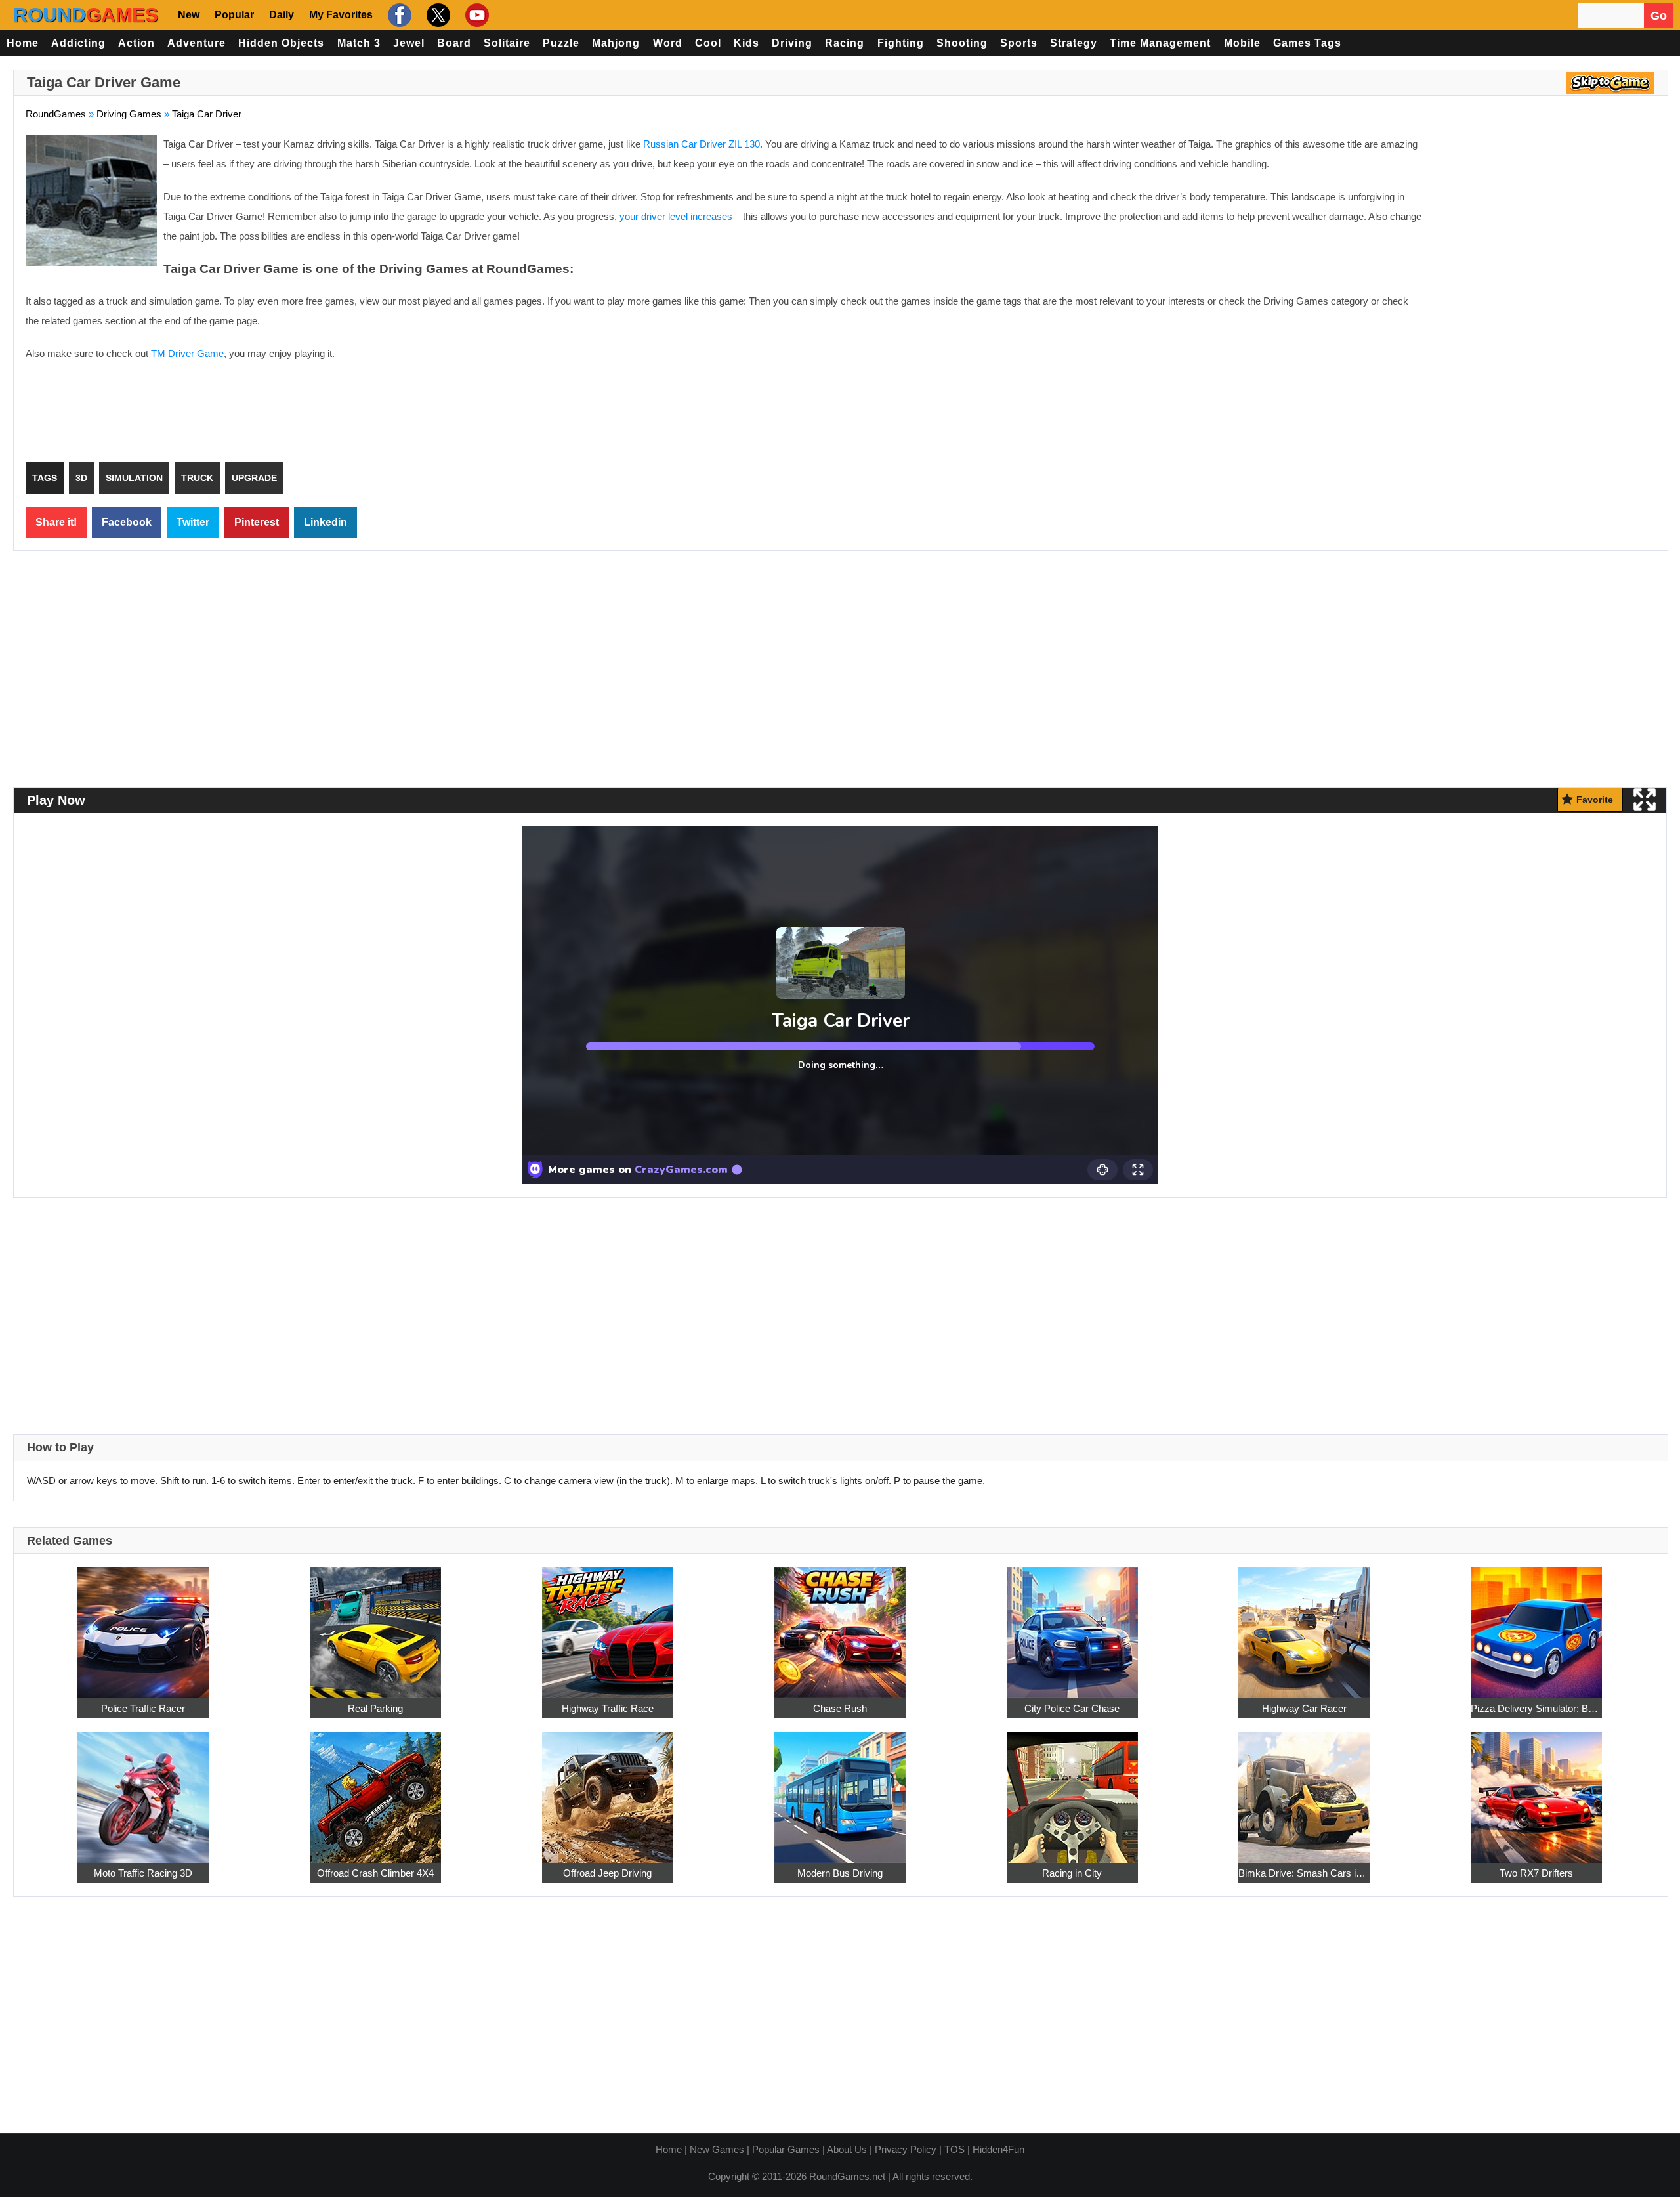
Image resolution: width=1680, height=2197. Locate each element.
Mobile (1242, 43)
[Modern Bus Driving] (840, 1790)
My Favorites (341, 15)
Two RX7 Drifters (1536, 1873)
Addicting (78, 43)
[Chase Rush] (840, 1626)
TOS (955, 2149)
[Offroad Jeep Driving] (608, 1790)
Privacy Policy (906, 2149)
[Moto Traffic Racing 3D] (143, 1790)
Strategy (1074, 43)
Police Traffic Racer (143, 1708)
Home (23, 43)
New (189, 15)
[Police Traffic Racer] (143, 1626)
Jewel (409, 43)
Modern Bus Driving (840, 1873)
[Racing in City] (1072, 1790)
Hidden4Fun (998, 2149)
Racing (845, 43)
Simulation (134, 478)
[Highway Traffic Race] (608, 1626)
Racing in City (1072, 1873)
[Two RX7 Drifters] (1536, 1790)
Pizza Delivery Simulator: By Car (1536, 1708)
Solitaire (507, 43)
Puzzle (561, 43)
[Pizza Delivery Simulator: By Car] (1536, 1626)
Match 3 (359, 43)
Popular (234, 15)
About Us (847, 2149)
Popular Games (786, 2149)
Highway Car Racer (1304, 1708)
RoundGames (56, 114)
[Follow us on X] (437, 15)
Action (136, 43)
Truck (197, 478)
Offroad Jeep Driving (607, 1873)
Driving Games (129, 114)
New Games (717, 2149)
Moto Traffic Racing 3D (143, 1873)
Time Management (1160, 43)
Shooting (962, 43)
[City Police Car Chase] (1072, 1626)
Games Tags (1307, 43)
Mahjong (616, 43)
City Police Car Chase (1072, 1708)
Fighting (901, 43)
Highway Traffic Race (608, 1708)
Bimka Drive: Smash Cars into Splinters (1304, 1873)
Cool (708, 43)
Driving (792, 43)
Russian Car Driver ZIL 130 (702, 144)
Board (454, 43)
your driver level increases (676, 216)
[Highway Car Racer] (1304, 1626)
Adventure (197, 43)
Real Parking (375, 1708)
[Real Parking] (375, 1626)
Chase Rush (840, 1708)
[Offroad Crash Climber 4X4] (375, 1790)
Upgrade (254, 478)
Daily (282, 15)
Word (668, 43)
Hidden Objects (281, 43)
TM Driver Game (187, 353)
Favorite (1595, 800)
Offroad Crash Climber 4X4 (375, 1873)
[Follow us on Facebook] (398, 15)
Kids (746, 43)
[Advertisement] (1545, 230)
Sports (1019, 43)
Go (1659, 16)
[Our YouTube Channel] (475, 15)
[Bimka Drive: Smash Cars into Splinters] (1304, 1790)
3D (81, 478)
